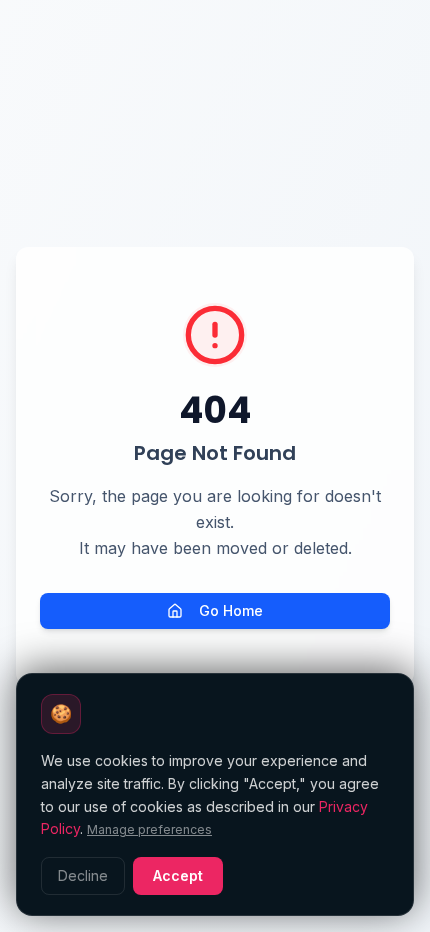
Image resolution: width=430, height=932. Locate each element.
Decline (83, 875)
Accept (178, 875)
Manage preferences (149, 829)
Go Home (231, 610)
